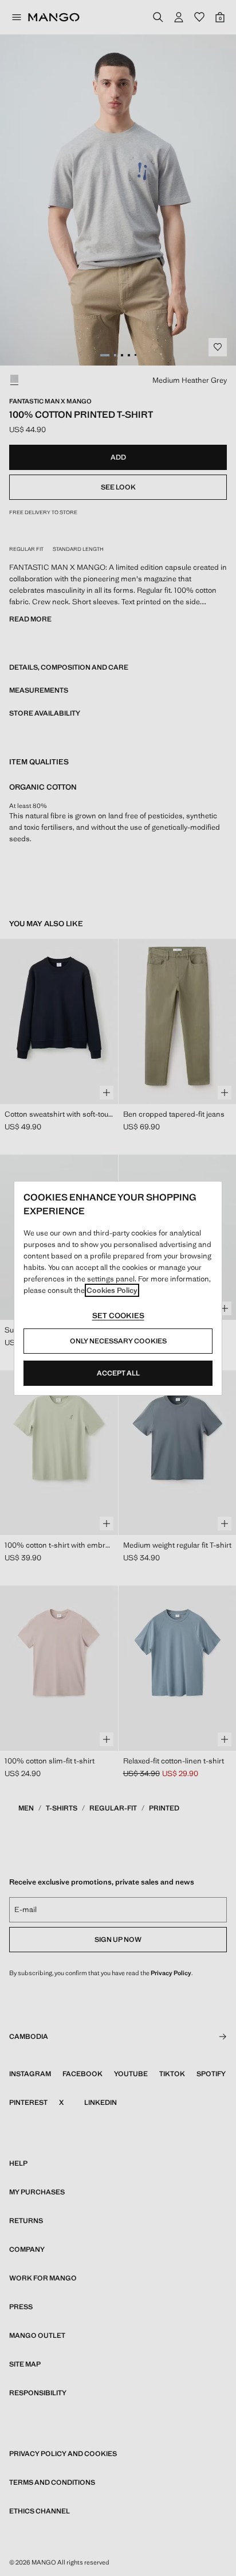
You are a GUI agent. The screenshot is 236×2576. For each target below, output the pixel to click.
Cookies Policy (112, 1290)
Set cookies (118, 1316)
